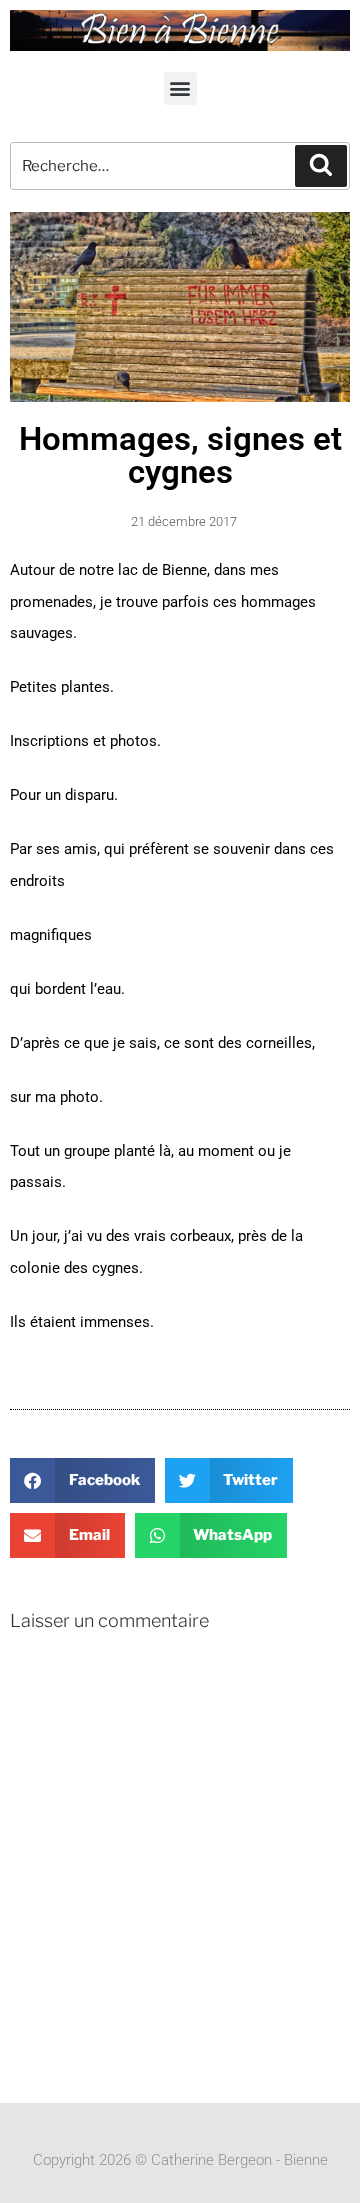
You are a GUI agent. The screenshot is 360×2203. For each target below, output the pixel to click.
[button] (180, 88)
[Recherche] (321, 166)
